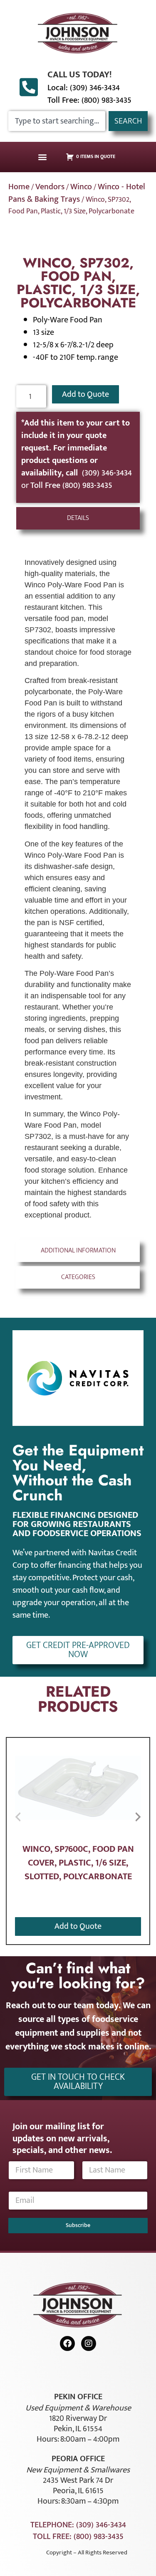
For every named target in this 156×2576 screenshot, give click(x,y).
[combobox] (57, 121)
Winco (81, 187)
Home (19, 187)
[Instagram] (89, 2343)
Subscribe (78, 2225)
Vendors (50, 187)
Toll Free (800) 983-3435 (71, 485)
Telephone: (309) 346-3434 (78, 2525)
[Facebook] (67, 2343)
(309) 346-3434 (107, 473)
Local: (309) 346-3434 (84, 88)
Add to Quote (85, 394)
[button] (42, 157)
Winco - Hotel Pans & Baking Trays (77, 193)
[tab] (78, 518)
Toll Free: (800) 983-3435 (89, 100)
